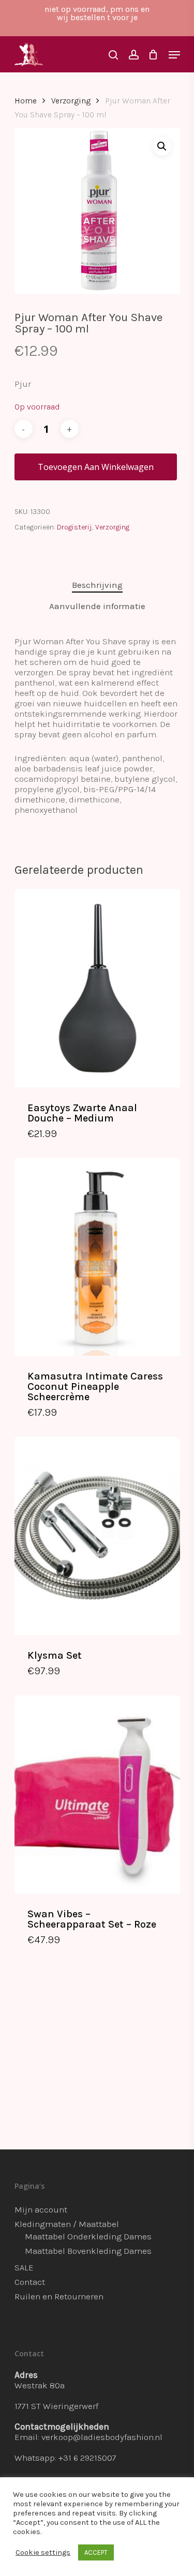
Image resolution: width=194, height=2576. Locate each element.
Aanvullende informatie (97, 606)
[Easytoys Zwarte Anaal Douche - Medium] (97, 988)
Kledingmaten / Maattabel (67, 2224)
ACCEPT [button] (96, 2552)
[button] (162, 146)
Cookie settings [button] (43, 2552)
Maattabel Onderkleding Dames (88, 2236)
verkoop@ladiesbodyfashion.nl (102, 2437)
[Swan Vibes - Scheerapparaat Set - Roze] (97, 1794)
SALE (24, 2267)
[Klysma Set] (97, 1536)
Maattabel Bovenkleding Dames (88, 2251)
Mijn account (41, 2209)
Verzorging (71, 101)
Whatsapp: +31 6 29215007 (65, 2458)
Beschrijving (97, 585)
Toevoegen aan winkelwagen (96, 467)
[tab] (97, 585)
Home (26, 101)
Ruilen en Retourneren (59, 2296)
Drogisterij (74, 527)
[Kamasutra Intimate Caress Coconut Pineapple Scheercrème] (97, 1257)
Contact (30, 2282)
